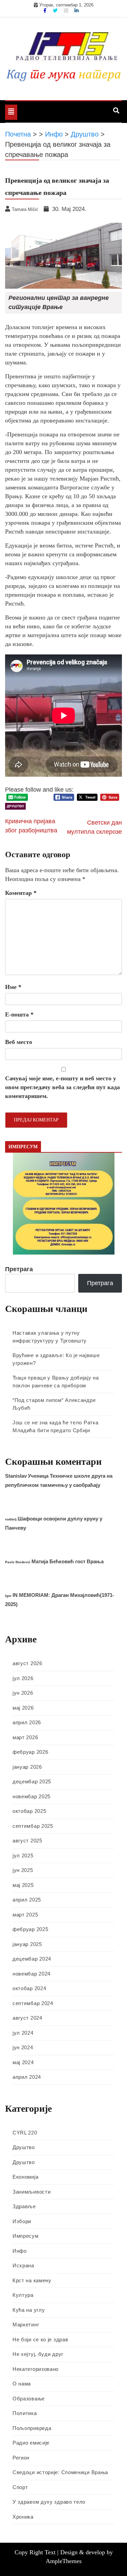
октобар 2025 (29, 1811)
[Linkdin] (77, 11)
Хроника (23, 2517)
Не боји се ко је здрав (40, 2339)
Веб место (19, 1042)
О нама (22, 2384)
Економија (25, 2177)
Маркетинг (26, 2325)
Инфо (20, 2251)
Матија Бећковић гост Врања (68, 1561)
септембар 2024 (33, 2003)
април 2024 (27, 2077)
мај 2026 (23, 1708)
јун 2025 (23, 1870)
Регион (21, 2458)
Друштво (15, 806)
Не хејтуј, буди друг (38, 2354)
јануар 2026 (27, 1767)
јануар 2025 (27, 1944)
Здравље (24, 2206)
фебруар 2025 (30, 1929)
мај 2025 (23, 1885)
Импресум (26, 2236)
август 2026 (27, 1663)
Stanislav (16, 1476)
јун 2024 (23, 2047)
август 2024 (27, 2018)
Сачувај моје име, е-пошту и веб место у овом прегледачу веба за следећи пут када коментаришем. (62, 1087)
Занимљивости (31, 2192)
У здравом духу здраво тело (49, 2502)
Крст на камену (32, 2280)
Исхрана (23, 2265)
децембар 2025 (32, 1781)
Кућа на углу (29, 2310)
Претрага (19, 1269)
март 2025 (25, 1915)
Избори (22, 2221)
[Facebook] (46, 11)
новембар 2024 (31, 1974)
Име (13, 987)
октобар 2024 (29, 1988)
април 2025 (27, 1900)
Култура (23, 2295)
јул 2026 (23, 1678)
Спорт (20, 2487)
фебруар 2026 (30, 1752)
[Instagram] (67, 11)
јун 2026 (23, 1693)
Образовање (29, 2399)
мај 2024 (23, 2062)
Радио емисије (31, 2443)
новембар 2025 (31, 1796)
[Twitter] (56, 11)
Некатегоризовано (36, 2369)
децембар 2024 (32, 1959)
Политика (25, 2413)
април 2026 (27, 1722)
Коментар (21, 893)
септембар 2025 (33, 1826)
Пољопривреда (32, 2428)
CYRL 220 (25, 2133)
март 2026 (25, 1737)
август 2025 (27, 1841)
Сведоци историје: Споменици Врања (60, 2472)
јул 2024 (23, 2033)
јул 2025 (23, 1856)
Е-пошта (19, 1014)
